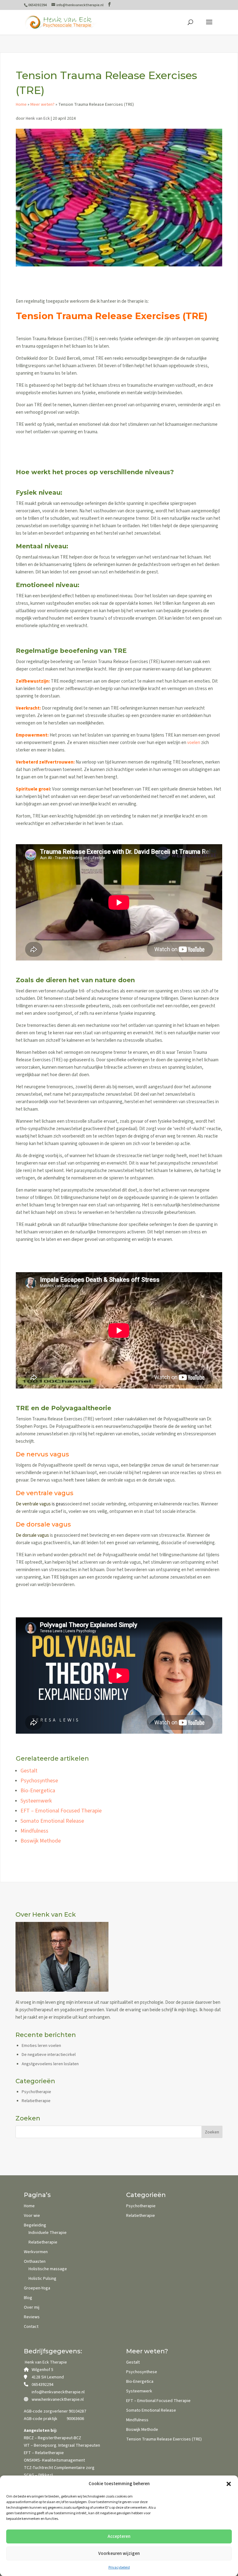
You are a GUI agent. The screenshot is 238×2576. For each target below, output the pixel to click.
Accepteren (119, 2536)
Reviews (32, 2317)
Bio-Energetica (38, 1791)
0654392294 (42, 2385)
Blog (28, 2298)
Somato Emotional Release (52, 1821)
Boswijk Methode (41, 1841)
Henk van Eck (38, 118)
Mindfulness (34, 1831)
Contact (31, 2327)
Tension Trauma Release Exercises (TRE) (164, 2439)
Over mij (32, 2307)
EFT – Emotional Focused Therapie (61, 1811)
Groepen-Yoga (37, 2288)
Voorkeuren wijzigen (119, 2554)
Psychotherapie (36, 2092)
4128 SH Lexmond (48, 2377)
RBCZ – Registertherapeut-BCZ (53, 2438)
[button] (229, 2484)
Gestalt (29, 1771)
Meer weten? (42, 105)
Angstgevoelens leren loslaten (50, 2064)
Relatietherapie (36, 2101)
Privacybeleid (119, 2567)
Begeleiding (35, 2225)
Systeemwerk (36, 1801)
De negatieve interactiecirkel (49, 2055)
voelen (194, 743)
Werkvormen (36, 2252)
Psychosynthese (39, 1781)
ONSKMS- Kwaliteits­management (54, 2460)
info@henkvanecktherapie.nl (58, 2392)
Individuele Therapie (48, 2233)
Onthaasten (35, 2262)
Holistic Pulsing (42, 2279)
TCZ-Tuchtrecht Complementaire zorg (59, 2468)
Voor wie (32, 2216)
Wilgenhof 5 (42, 2370)
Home (21, 105)
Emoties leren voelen (41, 2046)
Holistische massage (48, 2269)
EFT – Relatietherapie (44, 2453)
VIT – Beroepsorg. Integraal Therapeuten (62, 2445)
